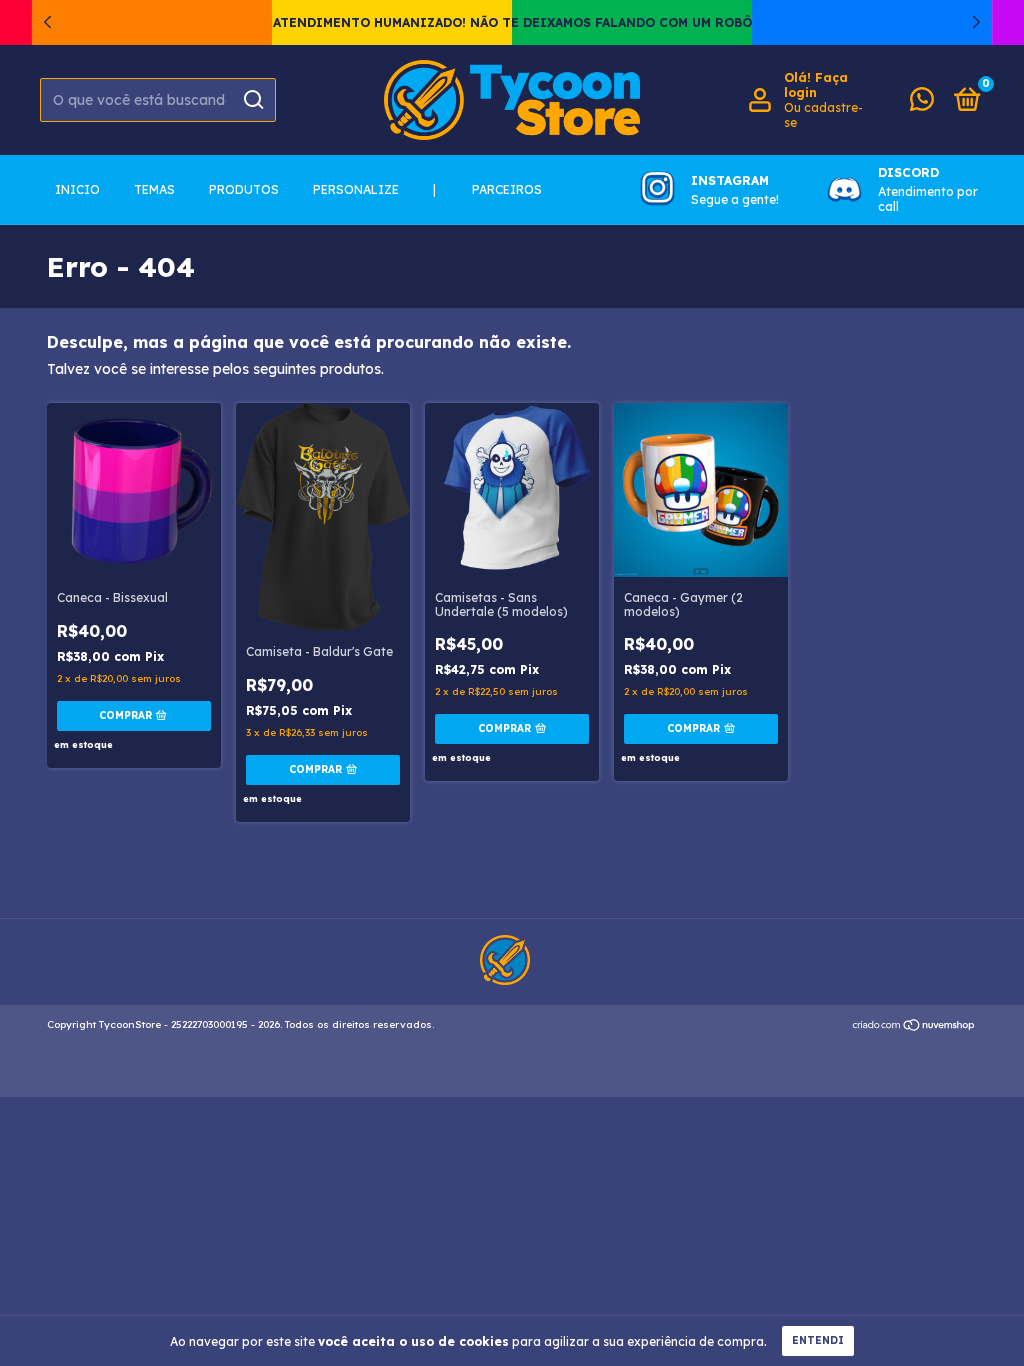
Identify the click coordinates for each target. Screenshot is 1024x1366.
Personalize (356, 189)
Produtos (244, 189)
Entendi (818, 1340)
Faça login (816, 85)
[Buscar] (252, 100)
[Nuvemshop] (914, 1027)
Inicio (77, 189)
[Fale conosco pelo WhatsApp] (922, 103)
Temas (154, 189)
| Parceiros (487, 189)
